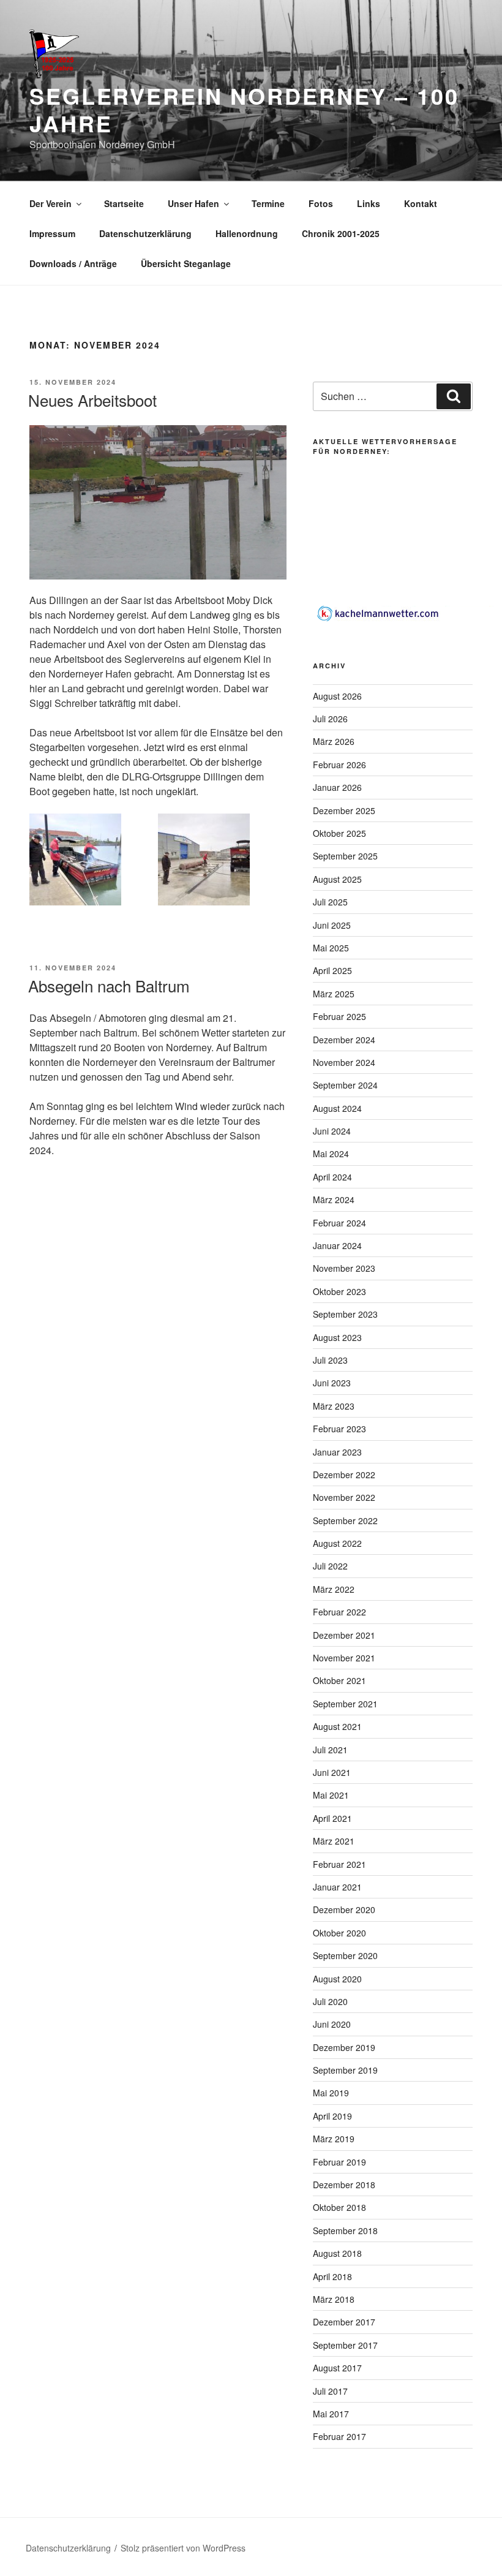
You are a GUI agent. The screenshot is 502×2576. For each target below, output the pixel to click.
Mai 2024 (331, 1154)
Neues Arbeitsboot (92, 400)
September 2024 (345, 1085)
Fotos (321, 203)
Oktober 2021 (339, 1680)
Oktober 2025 (339, 833)
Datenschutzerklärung (145, 233)
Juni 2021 (332, 1772)
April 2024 (332, 1177)
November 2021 (344, 1658)
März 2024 (334, 1199)
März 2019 (334, 2139)
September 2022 (345, 1520)
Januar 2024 (337, 1245)
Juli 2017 (330, 2391)
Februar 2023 (339, 1429)
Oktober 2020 (339, 1933)
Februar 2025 (339, 1016)
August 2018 (337, 2253)
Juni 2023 (332, 1383)
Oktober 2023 (339, 1291)
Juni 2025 (332, 925)
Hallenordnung (247, 233)
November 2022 (344, 1497)
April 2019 (332, 2116)
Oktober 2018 (339, 2207)
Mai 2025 (331, 948)
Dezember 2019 (344, 2047)
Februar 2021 (339, 1864)
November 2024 (344, 1062)
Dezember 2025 (344, 810)
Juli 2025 (330, 902)
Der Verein (51, 203)
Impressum (52, 233)
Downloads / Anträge (73, 263)
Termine (268, 203)
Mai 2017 (331, 2414)
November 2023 (344, 1268)
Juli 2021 (330, 1750)
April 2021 (332, 1818)
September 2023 (345, 1314)
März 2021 (334, 1841)
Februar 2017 (339, 2436)
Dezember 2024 (344, 1040)
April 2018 (332, 2276)
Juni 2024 (332, 1131)
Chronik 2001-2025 (341, 233)
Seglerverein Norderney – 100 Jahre (244, 109)
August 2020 (337, 1979)
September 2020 (345, 1955)
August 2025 (337, 879)
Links (369, 203)
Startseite (124, 203)
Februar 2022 (339, 1612)
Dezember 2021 (344, 1635)
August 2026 (337, 696)
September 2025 (345, 856)
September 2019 (345, 2070)
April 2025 (332, 970)
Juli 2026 (330, 719)
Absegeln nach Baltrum (109, 985)
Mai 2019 (331, 2093)
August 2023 (337, 1337)
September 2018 (345, 2230)
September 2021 (345, 1704)
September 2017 (345, 2345)
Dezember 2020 (344, 1909)
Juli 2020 (330, 2001)
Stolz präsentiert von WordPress (183, 2548)
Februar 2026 (339, 765)
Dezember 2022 (344, 1475)
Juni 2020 (332, 2024)
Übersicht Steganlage (186, 263)
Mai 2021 (331, 1795)
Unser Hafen (193, 203)
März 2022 (334, 1589)
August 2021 (337, 1726)
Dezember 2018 (344, 2185)
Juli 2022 (330, 1566)
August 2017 (337, 2368)
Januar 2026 (337, 787)
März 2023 (334, 1406)
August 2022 (337, 1543)
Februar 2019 (339, 2162)
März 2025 (334, 994)
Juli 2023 (330, 1360)
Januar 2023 (337, 1452)
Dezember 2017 (344, 2322)
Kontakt (421, 203)
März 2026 (334, 741)
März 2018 (334, 2299)
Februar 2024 (339, 1223)
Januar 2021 (337, 1887)
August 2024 (337, 1108)
